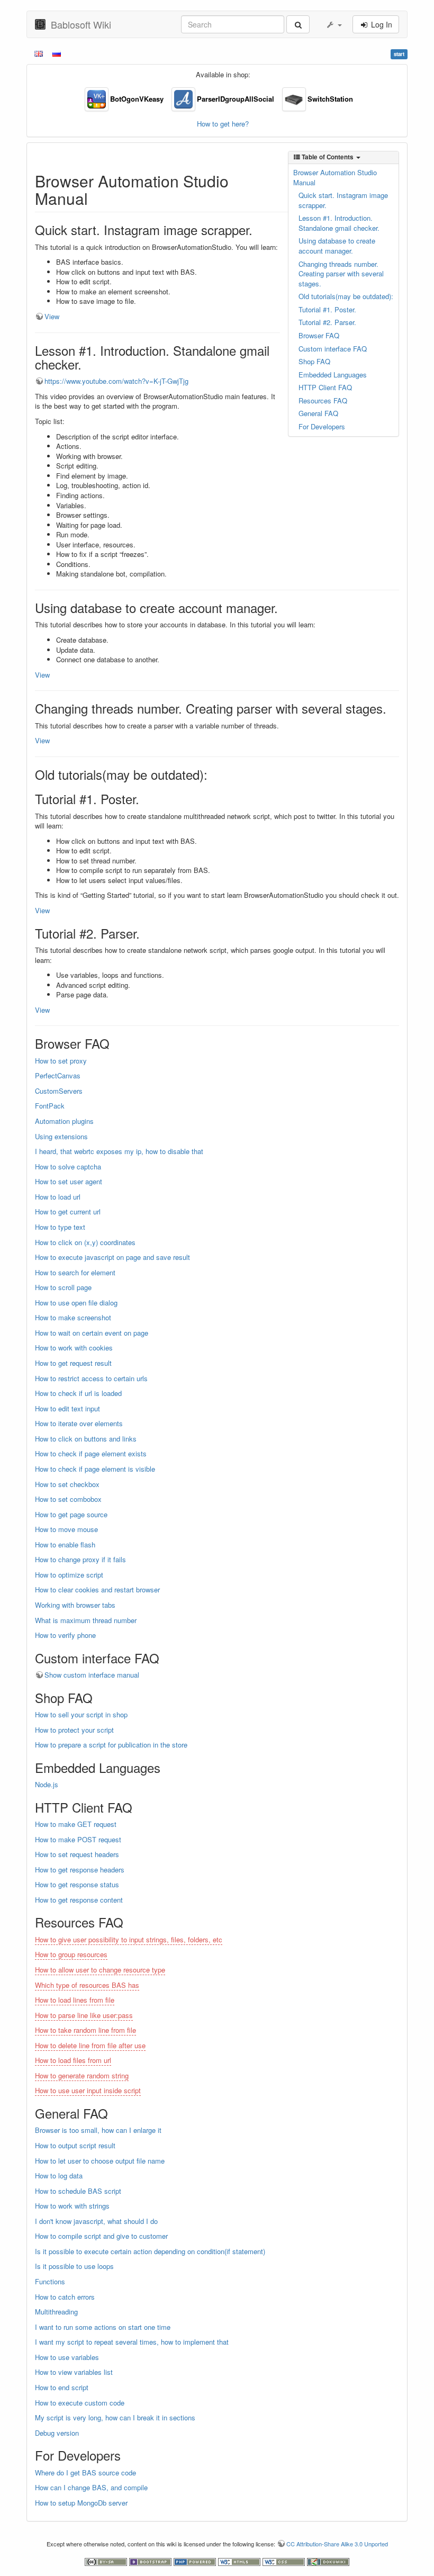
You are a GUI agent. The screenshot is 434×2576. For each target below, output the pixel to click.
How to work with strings (72, 2206)
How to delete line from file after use (90, 2045)
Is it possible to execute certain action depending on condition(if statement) (150, 2251)
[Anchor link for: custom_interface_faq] (166, 1658)
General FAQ (318, 413)
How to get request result (73, 1363)
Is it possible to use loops (74, 2266)
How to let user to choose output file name (100, 2161)
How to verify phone (65, 1635)
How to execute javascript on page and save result (112, 1257)
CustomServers (59, 1091)
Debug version (57, 2433)
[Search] (298, 24)
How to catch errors (65, 2297)
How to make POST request (78, 1839)
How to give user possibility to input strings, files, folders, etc (129, 1939)
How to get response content (79, 1900)
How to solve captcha (68, 1167)
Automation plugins (64, 1121)
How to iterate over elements (79, 1423)
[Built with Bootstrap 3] (151, 2561)
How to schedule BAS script (78, 2191)
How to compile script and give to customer (101, 2236)
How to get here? (223, 124)
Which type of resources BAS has (87, 1985)
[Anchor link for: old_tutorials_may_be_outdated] (214, 774)
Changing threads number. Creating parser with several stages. (341, 274)
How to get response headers (80, 1870)
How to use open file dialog (76, 1303)
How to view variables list (74, 2372)
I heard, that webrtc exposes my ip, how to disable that (119, 1151)
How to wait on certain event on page (92, 1333)
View (52, 316)
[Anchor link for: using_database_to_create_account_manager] (284, 607)
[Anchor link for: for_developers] (127, 2455)
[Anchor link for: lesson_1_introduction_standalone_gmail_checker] (88, 364)
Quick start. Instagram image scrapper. (343, 200)
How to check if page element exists (91, 1453)
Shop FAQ (314, 361)
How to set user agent (69, 1181)
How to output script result (75, 2145)
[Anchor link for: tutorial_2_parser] (146, 933)
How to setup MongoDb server (81, 2503)
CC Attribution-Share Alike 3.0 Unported (337, 2544)
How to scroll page (63, 1287)
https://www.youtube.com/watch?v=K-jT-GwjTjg (116, 381)
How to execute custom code (80, 2403)
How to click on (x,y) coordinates (85, 1242)
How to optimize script (69, 1575)
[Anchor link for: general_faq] (114, 2113)
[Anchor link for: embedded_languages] (167, 1767)
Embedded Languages (333, 375)
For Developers (322, 426)
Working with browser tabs (75, 1605)
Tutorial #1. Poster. (327, 309)
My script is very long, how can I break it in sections (115, 2417)
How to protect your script (74, 1730)
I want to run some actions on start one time (103, 2327)
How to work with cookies (74, 1348)
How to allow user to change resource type (100, 1970)
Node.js (47, 1784)
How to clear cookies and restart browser (97, 1589)
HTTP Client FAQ (325, 387)
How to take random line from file (85, 2030)
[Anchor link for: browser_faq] (116, 1043)
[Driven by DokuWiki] (328, 2561)
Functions (50, 2281)
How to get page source (71, 1514)
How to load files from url (73, 2060)
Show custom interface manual (92, 1675)
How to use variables (67, 2357)
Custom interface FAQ (333, 349)
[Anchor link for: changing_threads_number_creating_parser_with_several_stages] (393, 708)
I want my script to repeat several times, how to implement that (132, 2342)
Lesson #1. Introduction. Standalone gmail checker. (339, 223)
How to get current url (68, 1212)
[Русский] (57, 53)
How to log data (59, 2176)
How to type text (60, 1227)
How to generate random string (82, 2075)
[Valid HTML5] (240, 2561)
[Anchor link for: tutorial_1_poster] (146, 799)
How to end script (62, 2387)
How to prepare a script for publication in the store (111, 1745)
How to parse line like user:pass (84, 2015)
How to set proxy (61, 1061)
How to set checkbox (67, 1484)
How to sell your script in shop (81, 1714)
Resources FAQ (323, 400)
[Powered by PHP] (196, 2561)
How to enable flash (65, 1544)
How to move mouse (66, 1529)
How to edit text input (67, 1408)
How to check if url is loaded (78, 1393)
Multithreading (56, 2312)
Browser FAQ (319, 335)
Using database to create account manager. (337, 246)
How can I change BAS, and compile (91, 2487)
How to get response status (77, 1884)
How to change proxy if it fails (80, 1559)
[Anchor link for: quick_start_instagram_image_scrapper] (259, 229)
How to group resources (71, 1954)
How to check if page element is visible (95, 1469)
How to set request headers (77, 1854)
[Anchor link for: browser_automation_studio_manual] (96, 198)
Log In (381, 24)
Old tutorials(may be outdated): (346, 296)
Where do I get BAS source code (85, 2473)
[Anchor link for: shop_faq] (99, 1697)
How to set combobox (68, 1499)
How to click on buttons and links (86, 1439)
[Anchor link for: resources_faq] (130, 1922)
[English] (39, 53)
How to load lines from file (75, 2000)
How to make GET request (76, 1824)
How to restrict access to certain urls (91, 1378)
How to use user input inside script (88, 2090)
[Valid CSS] (285, 2561)
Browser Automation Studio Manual (335, 177)
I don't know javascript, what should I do (96, 2221)
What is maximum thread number (86, 1620)
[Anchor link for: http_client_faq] (139, 1807)
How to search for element (75, 1272)
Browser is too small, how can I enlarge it (98, 2130)
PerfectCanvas (58, 1075)
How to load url (58, 1197)
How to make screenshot (73, 1317)
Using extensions (61, 1136)
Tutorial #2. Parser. (327, 322)
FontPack (50, 1106)
